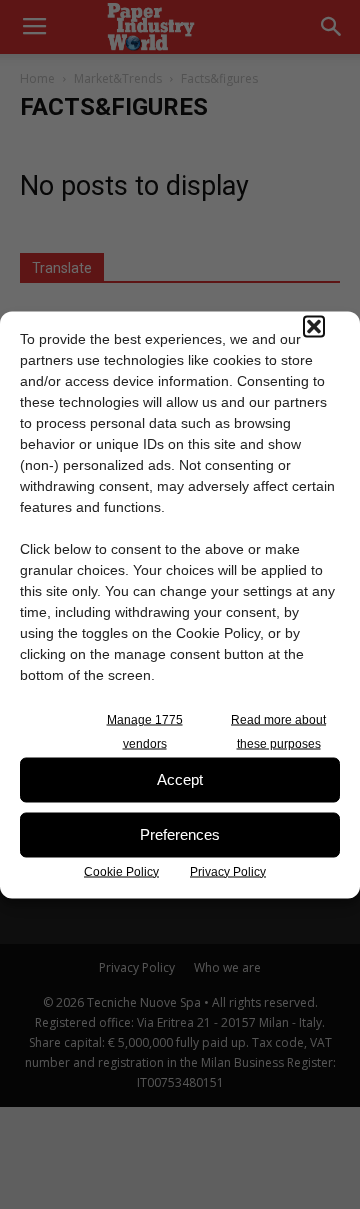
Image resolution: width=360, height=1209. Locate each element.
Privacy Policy (228, 871)
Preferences (180, 834)
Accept (180, 779)
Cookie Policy (121, 871)
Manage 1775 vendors (145, 731)
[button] (314, 326)
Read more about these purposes (278, 731)
